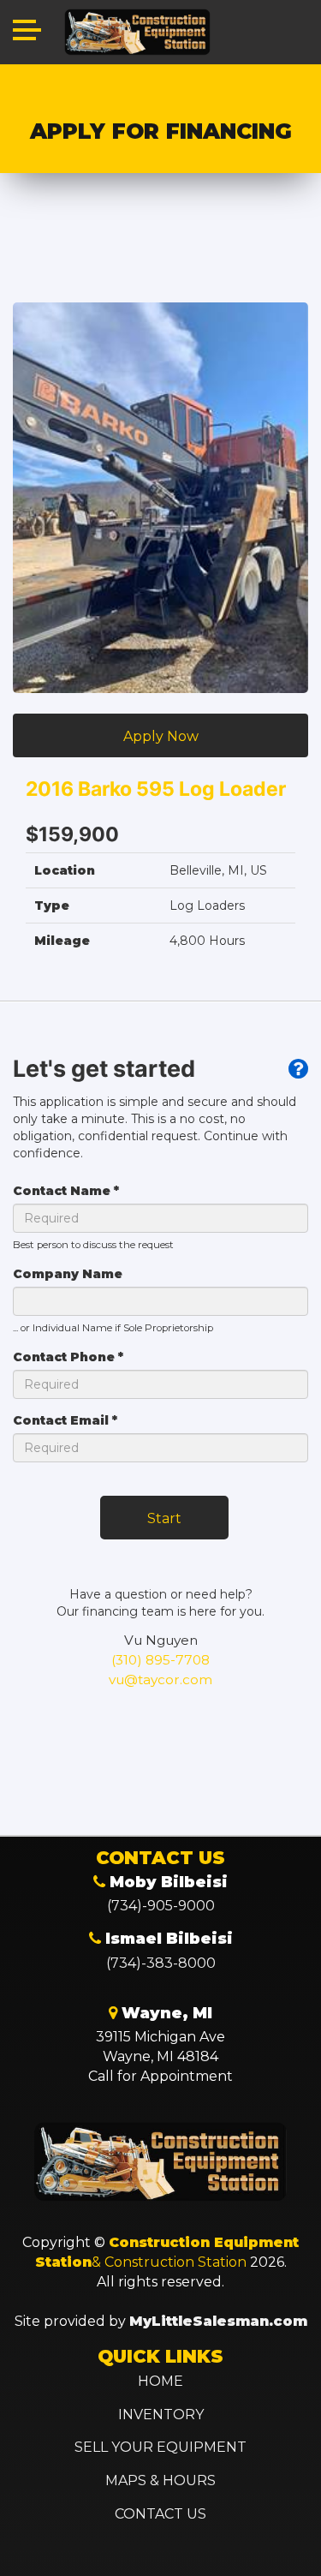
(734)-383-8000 (161, 1963)
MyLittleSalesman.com (218, 2321)
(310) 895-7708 (160, 1660)
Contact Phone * (68, 1357)
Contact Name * (66, 1191)
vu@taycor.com (160, 1679)
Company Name (68, 1274)
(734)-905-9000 (161, 1906)
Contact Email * (65, 1420)
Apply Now (161, 736)
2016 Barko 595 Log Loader (156, 789)
